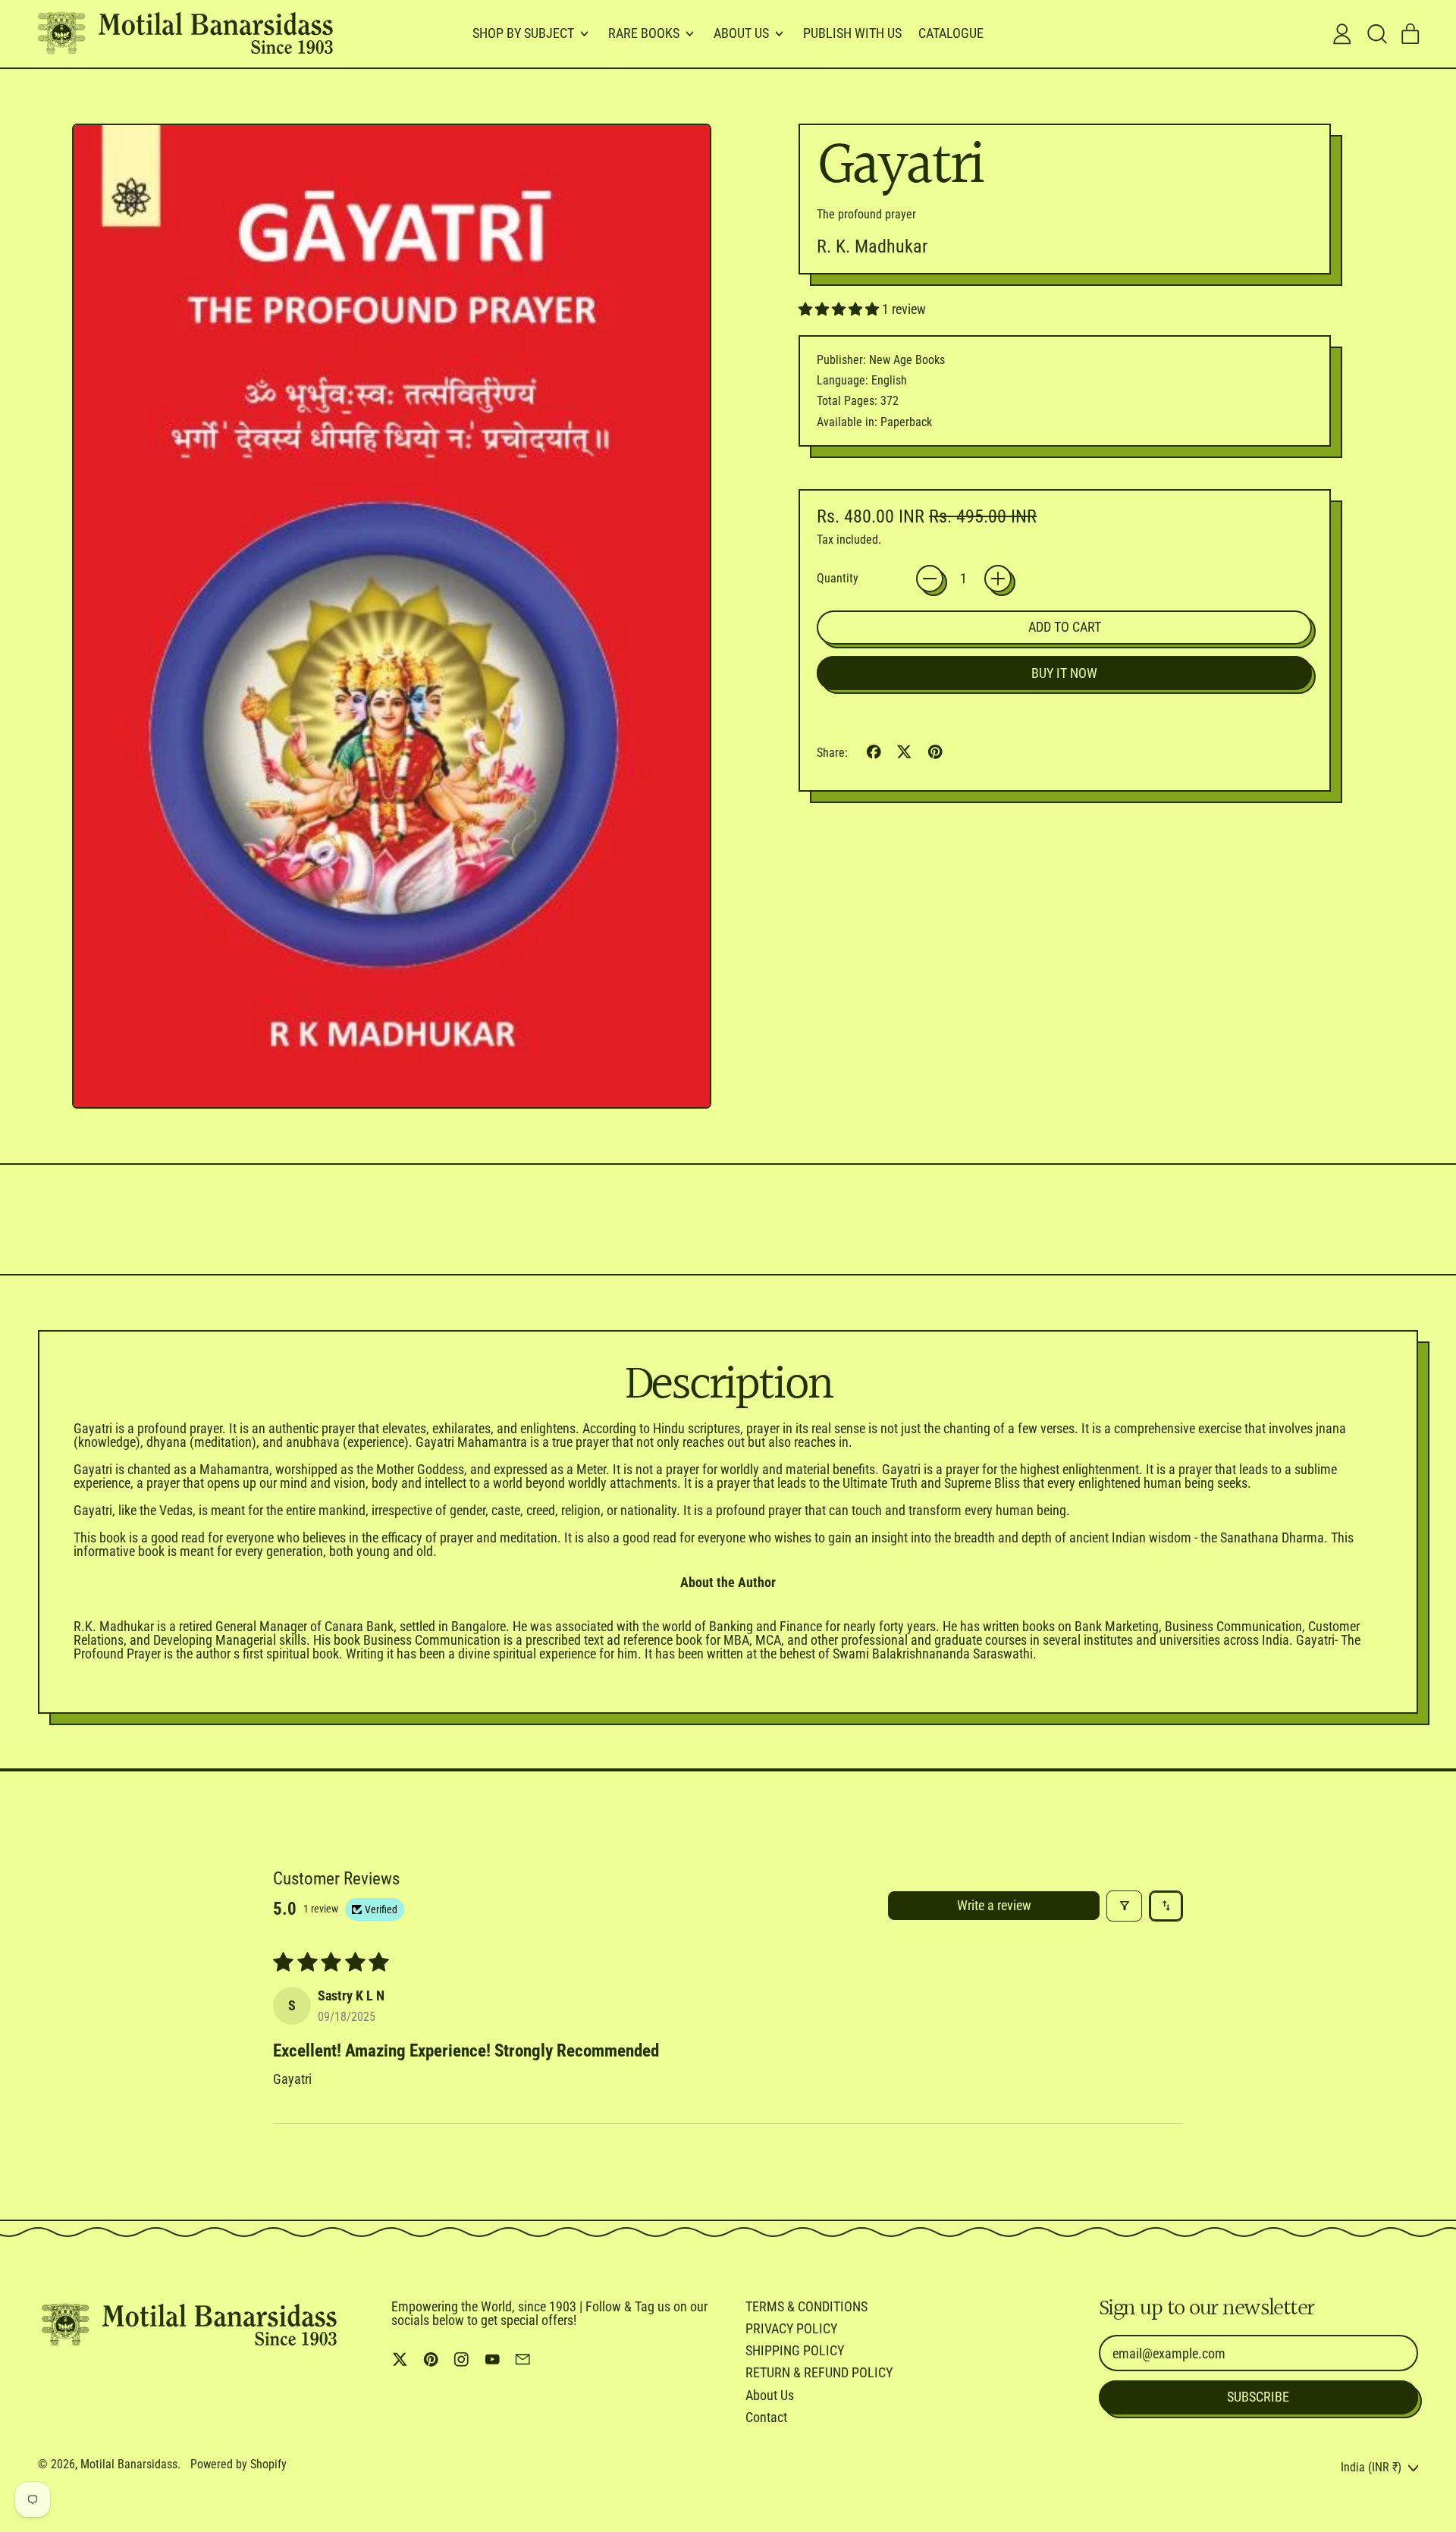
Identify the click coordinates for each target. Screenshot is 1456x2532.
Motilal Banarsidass (129, 2464)
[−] (930, 579)
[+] (998, 579)
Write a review (994, 1905)
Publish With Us (852, 33)
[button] (1376, 34)
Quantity (838, 579)
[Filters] (1124, 1906)
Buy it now (1064, 673)
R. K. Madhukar (872, 246)
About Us (770, 2395)
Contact (766, 2417)
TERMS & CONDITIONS (806, 2306)
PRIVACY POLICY (791, 2328)
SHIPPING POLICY (795, 2350)
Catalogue (951, 33)
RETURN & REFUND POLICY (819, 2372)
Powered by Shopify (238, 2464)
